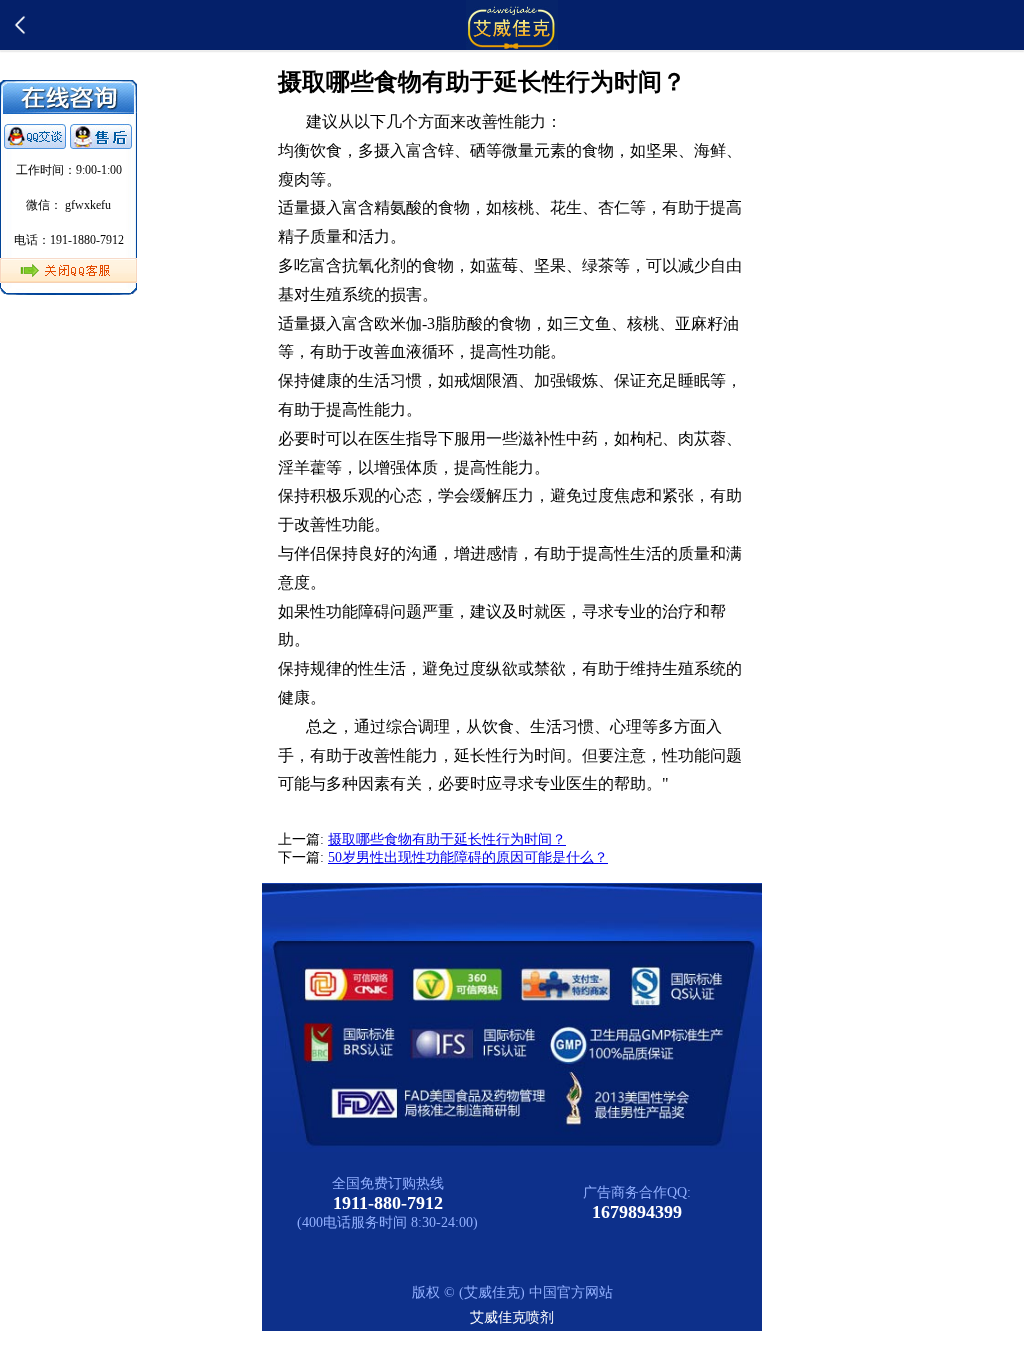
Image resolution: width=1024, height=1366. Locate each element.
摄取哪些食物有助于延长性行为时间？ (447, 839)
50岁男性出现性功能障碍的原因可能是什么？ (468, 857)
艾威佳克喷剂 (512, 1317)
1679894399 (637, 1212)
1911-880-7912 (388, 1203)
